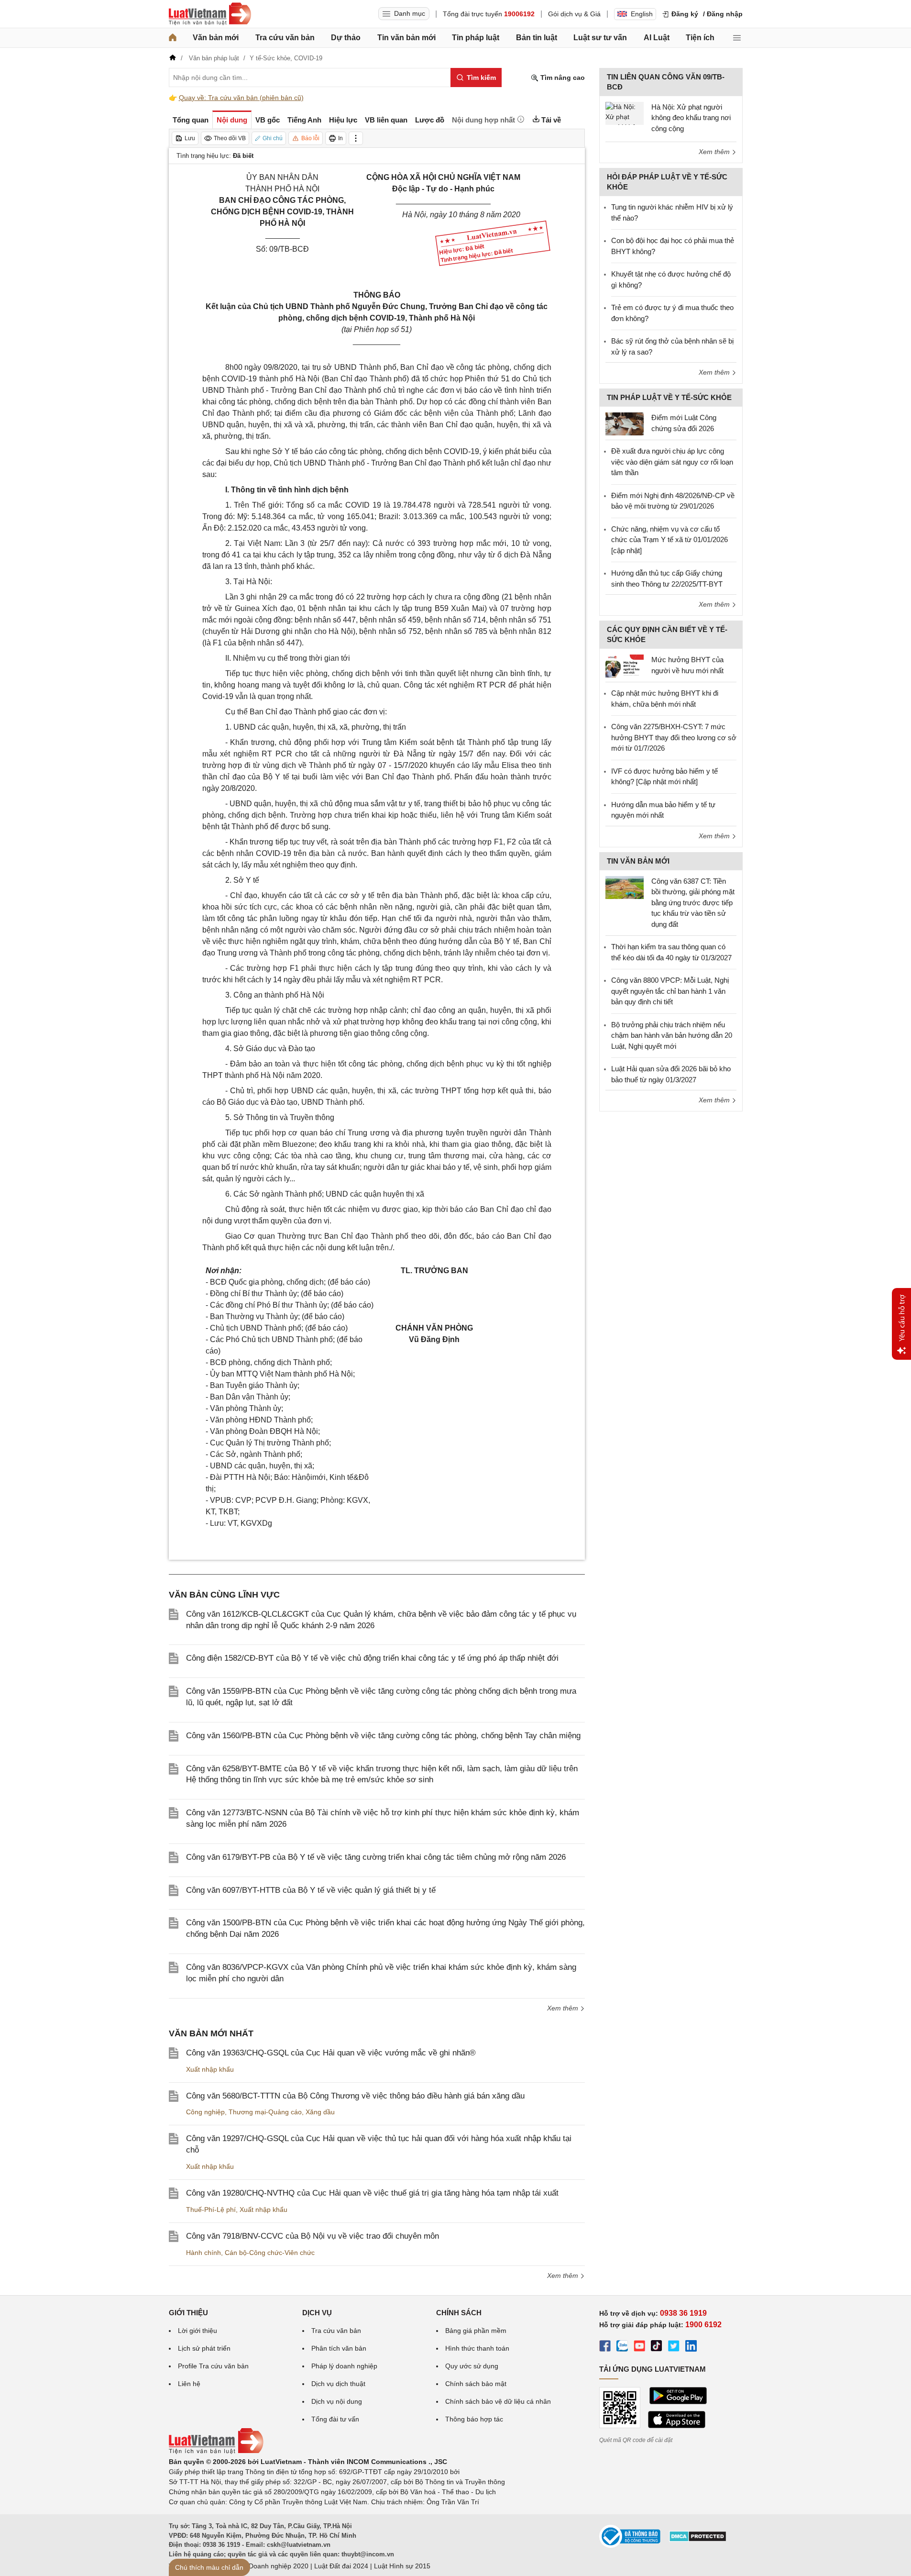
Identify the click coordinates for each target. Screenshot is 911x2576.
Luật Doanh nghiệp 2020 (271, 2566)
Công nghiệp (205, 2112)
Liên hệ (189, 2384)
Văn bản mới (216, 38)
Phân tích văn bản (339, 2348)
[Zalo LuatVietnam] (622, 2347)
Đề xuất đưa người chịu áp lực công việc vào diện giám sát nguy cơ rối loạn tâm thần (672, 462)
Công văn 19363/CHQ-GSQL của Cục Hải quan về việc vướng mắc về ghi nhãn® (331, 2053)
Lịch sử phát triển (204, 2348)
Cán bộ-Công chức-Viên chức (270, 2253)
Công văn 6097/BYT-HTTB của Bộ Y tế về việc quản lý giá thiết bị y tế (311, 1890)
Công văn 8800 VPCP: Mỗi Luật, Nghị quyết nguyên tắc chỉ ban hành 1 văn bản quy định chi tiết (670, 991)
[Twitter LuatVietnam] (674, 2347)
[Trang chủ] (173, 38)
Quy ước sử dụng (472, 2366)
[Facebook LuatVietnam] (605, 2347)
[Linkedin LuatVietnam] (691, 2347)
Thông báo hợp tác (474, 2419)
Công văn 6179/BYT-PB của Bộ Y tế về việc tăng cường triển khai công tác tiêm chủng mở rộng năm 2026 (376, 1857)
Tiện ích (700, 38)
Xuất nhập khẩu (210, 2069)
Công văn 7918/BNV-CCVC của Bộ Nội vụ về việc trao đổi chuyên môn (313, 2236)
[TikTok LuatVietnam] (657, 2347)
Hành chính (203, 2253)
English (642, 14)
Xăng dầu (320, 2112)
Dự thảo (346, 38)
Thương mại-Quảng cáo (265, 2112)
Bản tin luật (537, 38)
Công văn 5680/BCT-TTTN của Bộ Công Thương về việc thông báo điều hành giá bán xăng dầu (355, 2096)
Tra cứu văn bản (285, 38)
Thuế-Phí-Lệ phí (211, 2210)
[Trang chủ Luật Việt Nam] (210, 14)
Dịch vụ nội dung (337, 2401)
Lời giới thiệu (198, 2331)
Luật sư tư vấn (600, 38)
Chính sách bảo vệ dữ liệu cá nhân (498, 2401)
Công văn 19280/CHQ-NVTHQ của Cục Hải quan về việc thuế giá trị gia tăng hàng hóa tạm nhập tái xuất (372, 2193)
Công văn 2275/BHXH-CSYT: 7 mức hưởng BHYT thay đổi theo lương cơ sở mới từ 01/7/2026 (674, 737)
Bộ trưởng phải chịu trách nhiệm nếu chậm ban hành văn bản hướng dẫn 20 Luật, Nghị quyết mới (672, 1035)
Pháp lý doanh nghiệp (344, 2366)
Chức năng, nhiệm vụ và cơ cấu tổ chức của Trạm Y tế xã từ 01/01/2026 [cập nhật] (670, 540)
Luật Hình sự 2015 (402, 2566)
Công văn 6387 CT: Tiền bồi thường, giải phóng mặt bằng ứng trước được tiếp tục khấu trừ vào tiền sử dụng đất (693, 903)
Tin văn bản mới (406, 38)
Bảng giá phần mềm (476, 2331)
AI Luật (657, 38)
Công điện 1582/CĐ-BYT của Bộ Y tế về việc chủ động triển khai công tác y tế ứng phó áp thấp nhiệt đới (372, 1658)
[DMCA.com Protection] (698, 2540)
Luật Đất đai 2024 (341, 2566)
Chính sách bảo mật (476, 2384)
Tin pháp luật (476, 38)
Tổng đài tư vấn (335, 2419)
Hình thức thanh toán (477, 2348)
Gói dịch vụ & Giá (574, 14)
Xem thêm (564, 2008)
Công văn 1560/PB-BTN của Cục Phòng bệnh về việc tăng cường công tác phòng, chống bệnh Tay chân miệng (383, 1736)
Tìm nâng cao (562, 78)
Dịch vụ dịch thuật (338, 2384)
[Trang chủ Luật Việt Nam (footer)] (216, 2452)
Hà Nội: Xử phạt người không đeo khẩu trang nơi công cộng (691, 118)
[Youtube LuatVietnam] (639, 2347)
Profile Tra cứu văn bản (213, 2366)
